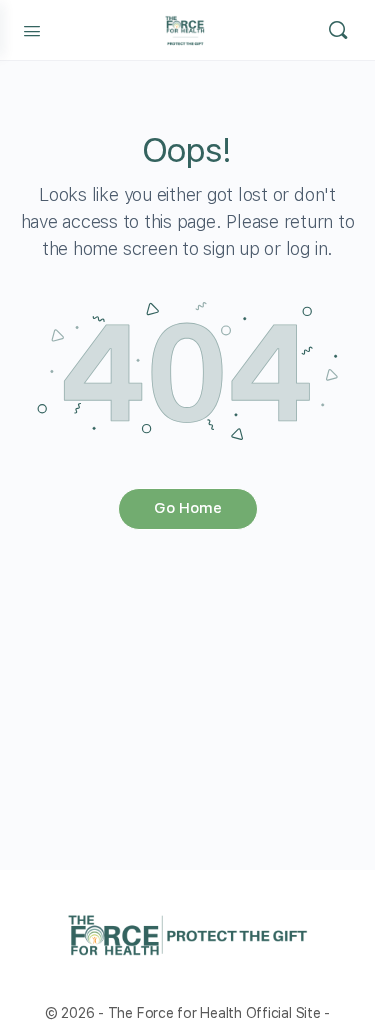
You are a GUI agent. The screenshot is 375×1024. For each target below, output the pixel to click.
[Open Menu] (32, 29)
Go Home (188, 508)
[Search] (338, 30)
